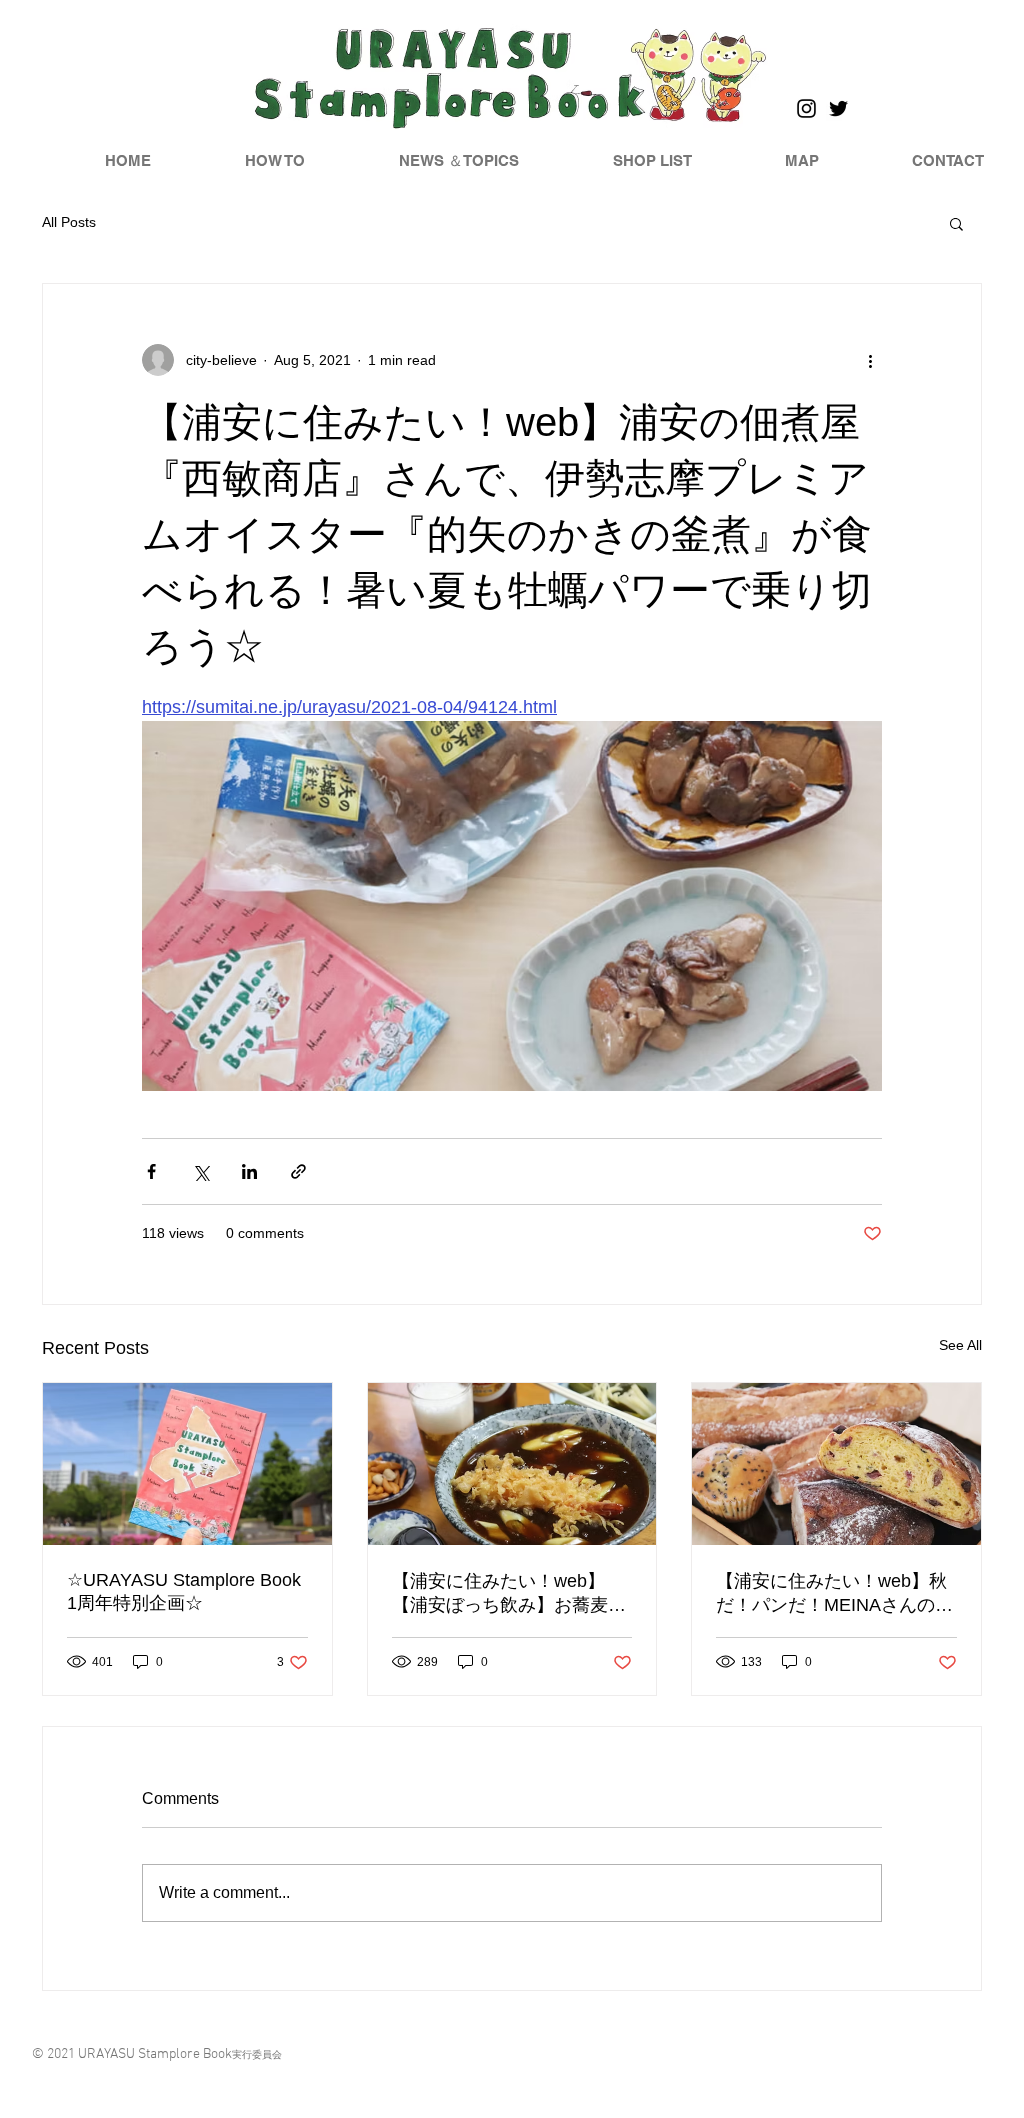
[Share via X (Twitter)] (200, 1171)
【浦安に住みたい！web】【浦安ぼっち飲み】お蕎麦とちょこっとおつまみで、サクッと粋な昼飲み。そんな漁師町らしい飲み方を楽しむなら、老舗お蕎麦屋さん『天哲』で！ (509, 1594)
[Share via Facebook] (151, 1171)
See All (960, 1345)
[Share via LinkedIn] (249, 1171)
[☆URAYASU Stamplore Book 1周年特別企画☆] (187, 1464)
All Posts (69, 222)
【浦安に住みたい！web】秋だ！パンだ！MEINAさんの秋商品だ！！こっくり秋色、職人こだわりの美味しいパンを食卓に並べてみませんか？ (834, 1594)
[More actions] (870, 360)
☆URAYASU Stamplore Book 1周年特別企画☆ (184, 1591)
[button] (956, 223)
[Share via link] (298, 1171)
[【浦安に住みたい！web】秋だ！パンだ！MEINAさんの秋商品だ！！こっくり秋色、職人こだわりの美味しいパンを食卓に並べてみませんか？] (836, 1464)
